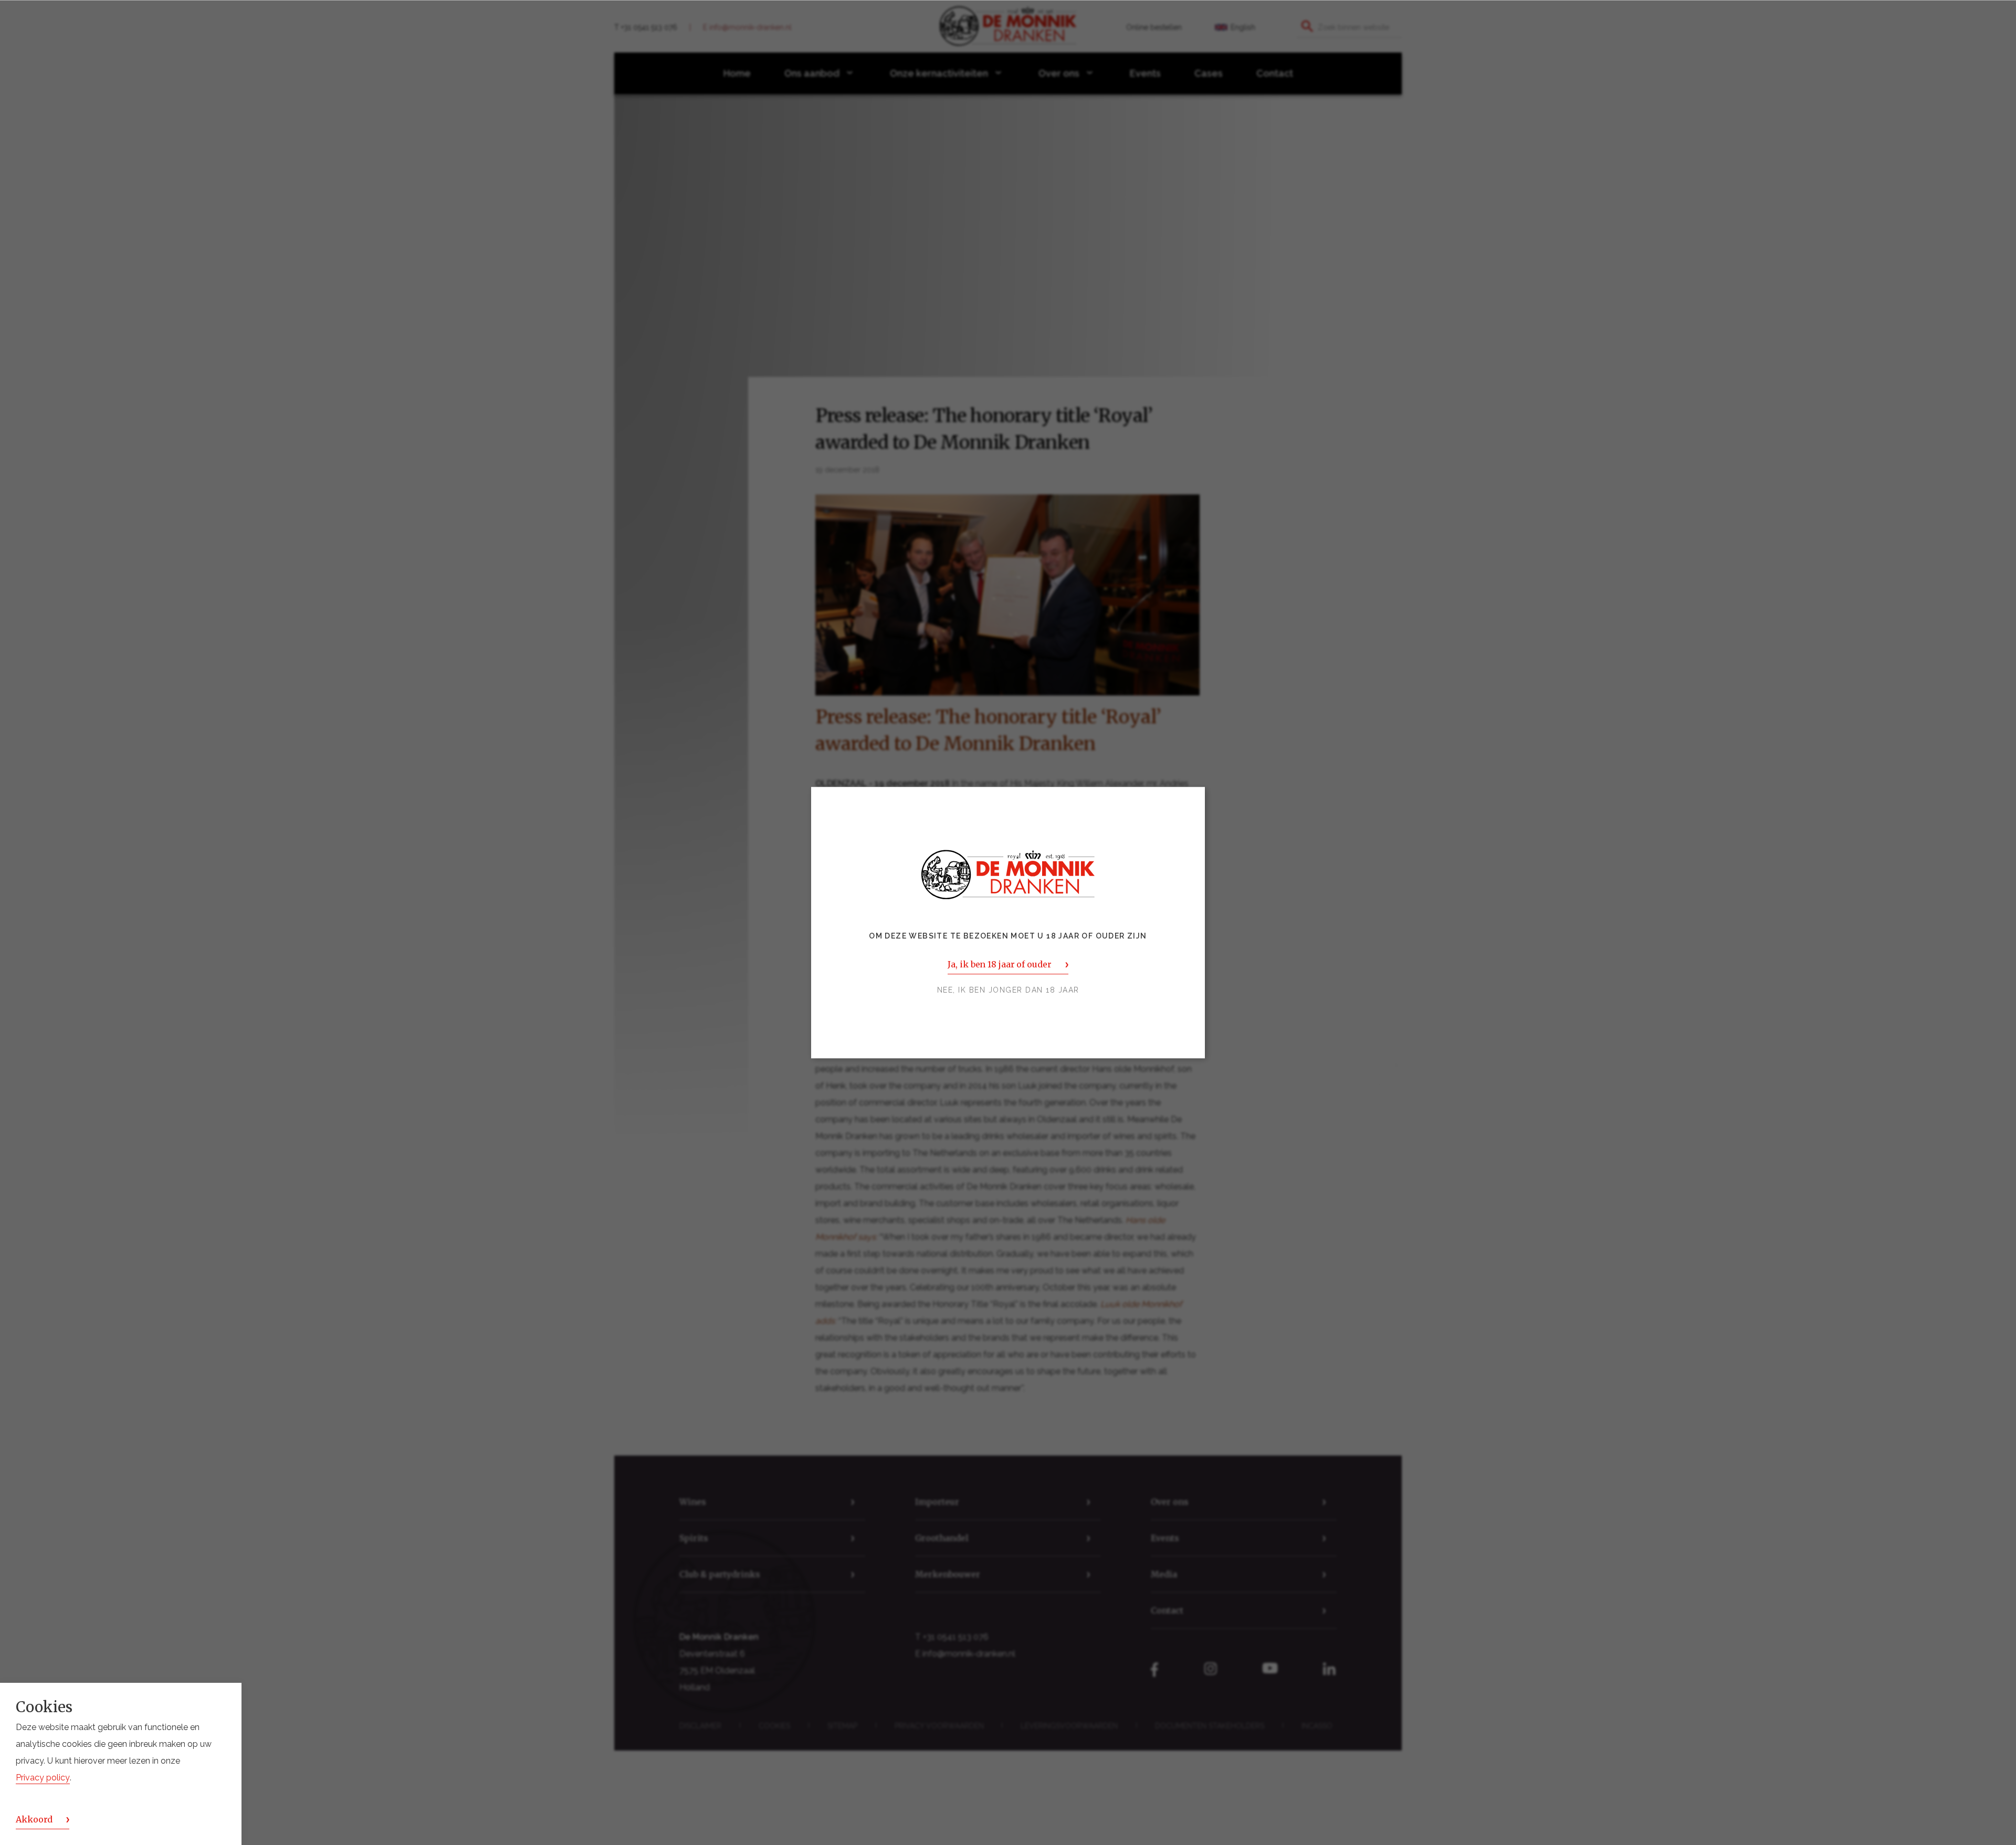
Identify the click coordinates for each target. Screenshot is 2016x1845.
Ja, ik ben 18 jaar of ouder (999, 964)
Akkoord (34, 1819)
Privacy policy (43, 1778)
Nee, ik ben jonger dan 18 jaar (1008, 990)
